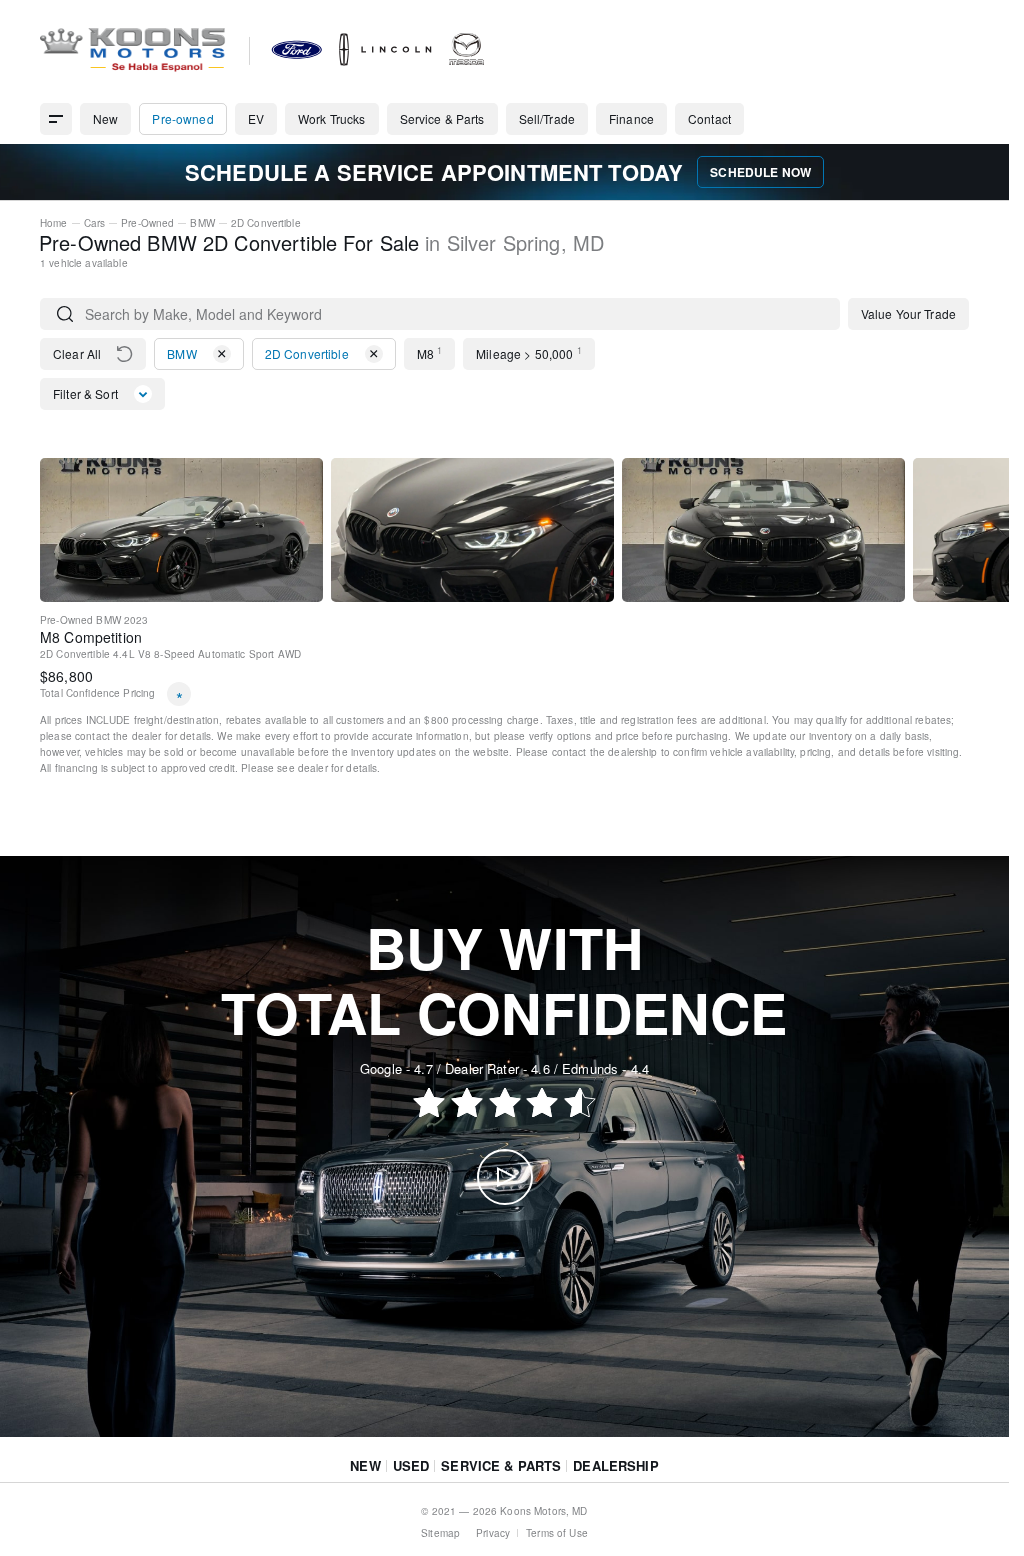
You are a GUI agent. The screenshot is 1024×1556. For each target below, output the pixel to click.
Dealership (615, 1465)
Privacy (493, 1533)
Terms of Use (557, 1533)
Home (54, 223)
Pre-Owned (147, 223)
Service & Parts (501, 1465)
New (365, 1465)
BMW (202, 223)
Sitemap (440, 1533)
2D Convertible (266, 223)
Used (411, 1465)
